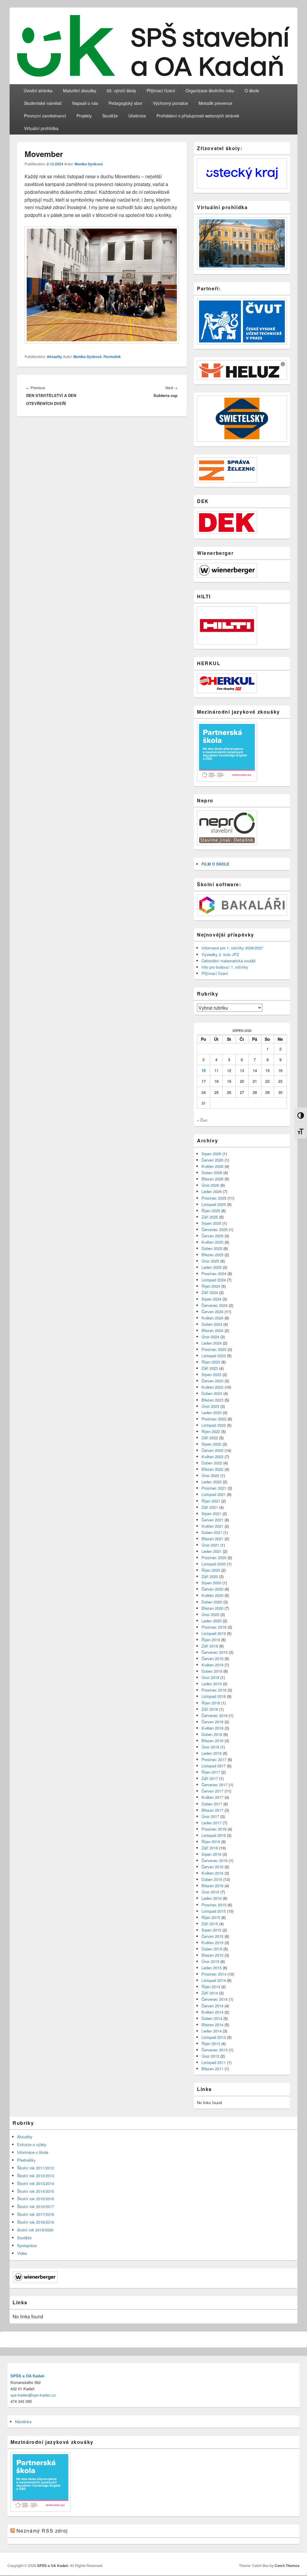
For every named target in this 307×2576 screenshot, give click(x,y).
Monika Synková (89, 164)
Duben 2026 (212, 1173)
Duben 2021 (212, 1532)
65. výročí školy (121, 90)
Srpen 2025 (211, 1223)
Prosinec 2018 (214, 1690)
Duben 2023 (212, 1393)
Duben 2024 (212, 1324)
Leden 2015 (212, 1968)
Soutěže (110, 116)
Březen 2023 (212, 1400)
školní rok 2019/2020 (35, 2230)
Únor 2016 (210, 1892)
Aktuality (54, 357)
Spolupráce (27, 2245)
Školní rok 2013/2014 (36, 2183)
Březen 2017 (212, 1810)
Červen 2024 (212, 1312)
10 (204, 1070)
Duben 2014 (212, 2018)
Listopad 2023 (214, 1356)
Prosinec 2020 (214, 1557)
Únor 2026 (210, 1185)
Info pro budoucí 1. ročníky (225, 967)
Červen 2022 (212, 1450)
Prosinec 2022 (214, 1419)
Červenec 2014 (215, 1999)
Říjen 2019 (211, 1640)
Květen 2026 (212, 1166)
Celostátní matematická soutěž (229, 961)
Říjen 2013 (211, 2043)
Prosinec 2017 (214, 1759)
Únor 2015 (210, 1961)
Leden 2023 (212, 1412)
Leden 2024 (212, 1343)
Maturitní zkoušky (80, 90)
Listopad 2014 (214, 1980)
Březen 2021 (212, 1539)
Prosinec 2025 (214, 1198)
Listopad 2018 (214, 1696)
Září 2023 (210, 1368)
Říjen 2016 (211, 1842)
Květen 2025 (212, 1242)
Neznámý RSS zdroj (42, 2531)
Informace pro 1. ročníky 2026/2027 (232, 948)
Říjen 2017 (211, 1772)
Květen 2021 (212, 1526)
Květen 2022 (212, 1457)
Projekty (84, 116)
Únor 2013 (210, 2056)
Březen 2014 (212, 2025)
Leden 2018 (212, 1753)
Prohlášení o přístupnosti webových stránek (198, 116)
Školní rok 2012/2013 (36, 2176)
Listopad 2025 (214, 1204)
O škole (252, 90)
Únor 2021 (210, 1545)
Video (22, 2253)
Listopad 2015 (214, 1911)
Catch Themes (287, 2566)
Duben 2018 (212, 1734)
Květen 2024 (212, 1318)
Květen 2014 (212, 2012)
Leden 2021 (212, 1551)
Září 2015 (210, 1924)
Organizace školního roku (210, 90)
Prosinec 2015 (214, 1905)
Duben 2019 (212, 1671)
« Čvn (202, 1120)
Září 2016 (210, 1848)
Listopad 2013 (214, 2037)
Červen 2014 (212, 2006)
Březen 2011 (212, 2069)
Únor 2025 (210, 1261)
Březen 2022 (212, 1469)
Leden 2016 (212, 1898)
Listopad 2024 (214, 1280)
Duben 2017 (212, 1804)
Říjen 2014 (211, 1987)
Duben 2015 (212, 1949)
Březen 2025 (212, 1255)
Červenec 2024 (215, 1305)
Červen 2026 (212, 1160)
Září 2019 (210, 1646)
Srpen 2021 (211, 1513)
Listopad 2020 (214, 1564)
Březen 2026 (212, 1179)
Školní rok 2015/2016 (36, 2199)
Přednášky (26, 2160)
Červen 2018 (212, 1722)
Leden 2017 (212, 1823)
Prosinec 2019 (214, 1627)
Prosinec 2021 (214, 1488)
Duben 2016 (212, 1879)
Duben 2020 (212, 1602)
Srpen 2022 (211, 1444)
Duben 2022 (212, 1463)
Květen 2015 (212, 1942)
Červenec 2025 (215, 1229)
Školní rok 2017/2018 (36, 2214)
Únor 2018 (210, 1747)
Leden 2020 (212, 1621)
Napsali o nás (85, 103)
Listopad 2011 (214, 2062)
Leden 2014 (212, 2031)
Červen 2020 (212, 1589)
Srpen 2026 (211, 1154)
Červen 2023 (212, 1381)
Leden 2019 (212, 1684)
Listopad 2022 (214, 1425)
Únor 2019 (210, 1677)
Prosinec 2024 (214, 1273)
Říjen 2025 (211, 1211)
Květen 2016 (212, 1873)
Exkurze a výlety (32, 2144)
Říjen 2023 (211, 1362)
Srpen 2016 (211, 1854)
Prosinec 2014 (214, 1974)
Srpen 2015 (211, 1930)
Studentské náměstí (43, 103)
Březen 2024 (212, 1330)
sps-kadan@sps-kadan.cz (33, 2395)
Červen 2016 (212, 1867)
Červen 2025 (212, 1236)
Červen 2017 (212, 1791)
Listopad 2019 (214, 1633)
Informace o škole (33, 2152)
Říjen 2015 (211, 1917)
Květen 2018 (212, 1728)
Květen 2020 (212, 1595)
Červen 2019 (212, 1658)
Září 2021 (210, 1507)
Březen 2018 (212, 1741)
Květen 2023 (212, 1387)
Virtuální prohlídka (41, 128)
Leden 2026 (212, 1191)
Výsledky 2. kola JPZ (220, 954)
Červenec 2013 (215, 2050)
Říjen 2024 (211, 1286)
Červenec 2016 (215, 1860)
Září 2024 (210, 1292)
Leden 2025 (212, 1267)
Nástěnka (23, 2422)
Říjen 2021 (211, 1501)
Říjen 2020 (211, 1570)
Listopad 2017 (214, 1766)
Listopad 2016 (214, 1835)
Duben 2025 (212, 1248)
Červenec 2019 (215, 1652)
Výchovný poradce (170, 103)
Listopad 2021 (214, 1494)
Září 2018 (210, 1709)
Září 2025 (210, 1217)
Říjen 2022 (211, 1431)
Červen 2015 (212, 1936)
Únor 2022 (210, 1475)
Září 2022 (210, 1438)
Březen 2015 (212, 1955)
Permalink (112, 357)
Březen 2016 (212, 1886)
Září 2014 (210, 1993)
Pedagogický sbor (125, 103)
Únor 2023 (210, 1406)
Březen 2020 (212, 1608)
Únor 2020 (210, 1614)
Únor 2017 (210, 1816)
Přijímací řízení (161, 90)
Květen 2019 (212, 1665)
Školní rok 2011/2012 (36, 2168)
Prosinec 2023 (214, 1349)
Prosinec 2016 (214, 1829)
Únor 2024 (210, 1337)
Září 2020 (210, 1576)
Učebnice (137, 116)
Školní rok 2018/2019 (36, 2222)
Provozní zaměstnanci (45, 116)
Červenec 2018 (215, 1715)
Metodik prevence (215, 103)
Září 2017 (210, 1778)
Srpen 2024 (211, 1299)
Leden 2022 (212, 1482)
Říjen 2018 (211, 1703)
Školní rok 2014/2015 (36, 2191)
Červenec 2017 (215, 1785)
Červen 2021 (212, 1520)
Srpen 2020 (211, 1583)
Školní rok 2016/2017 (36, 2206)
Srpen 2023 (211, 1374)
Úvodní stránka (38, 90)
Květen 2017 (212, 1797)
